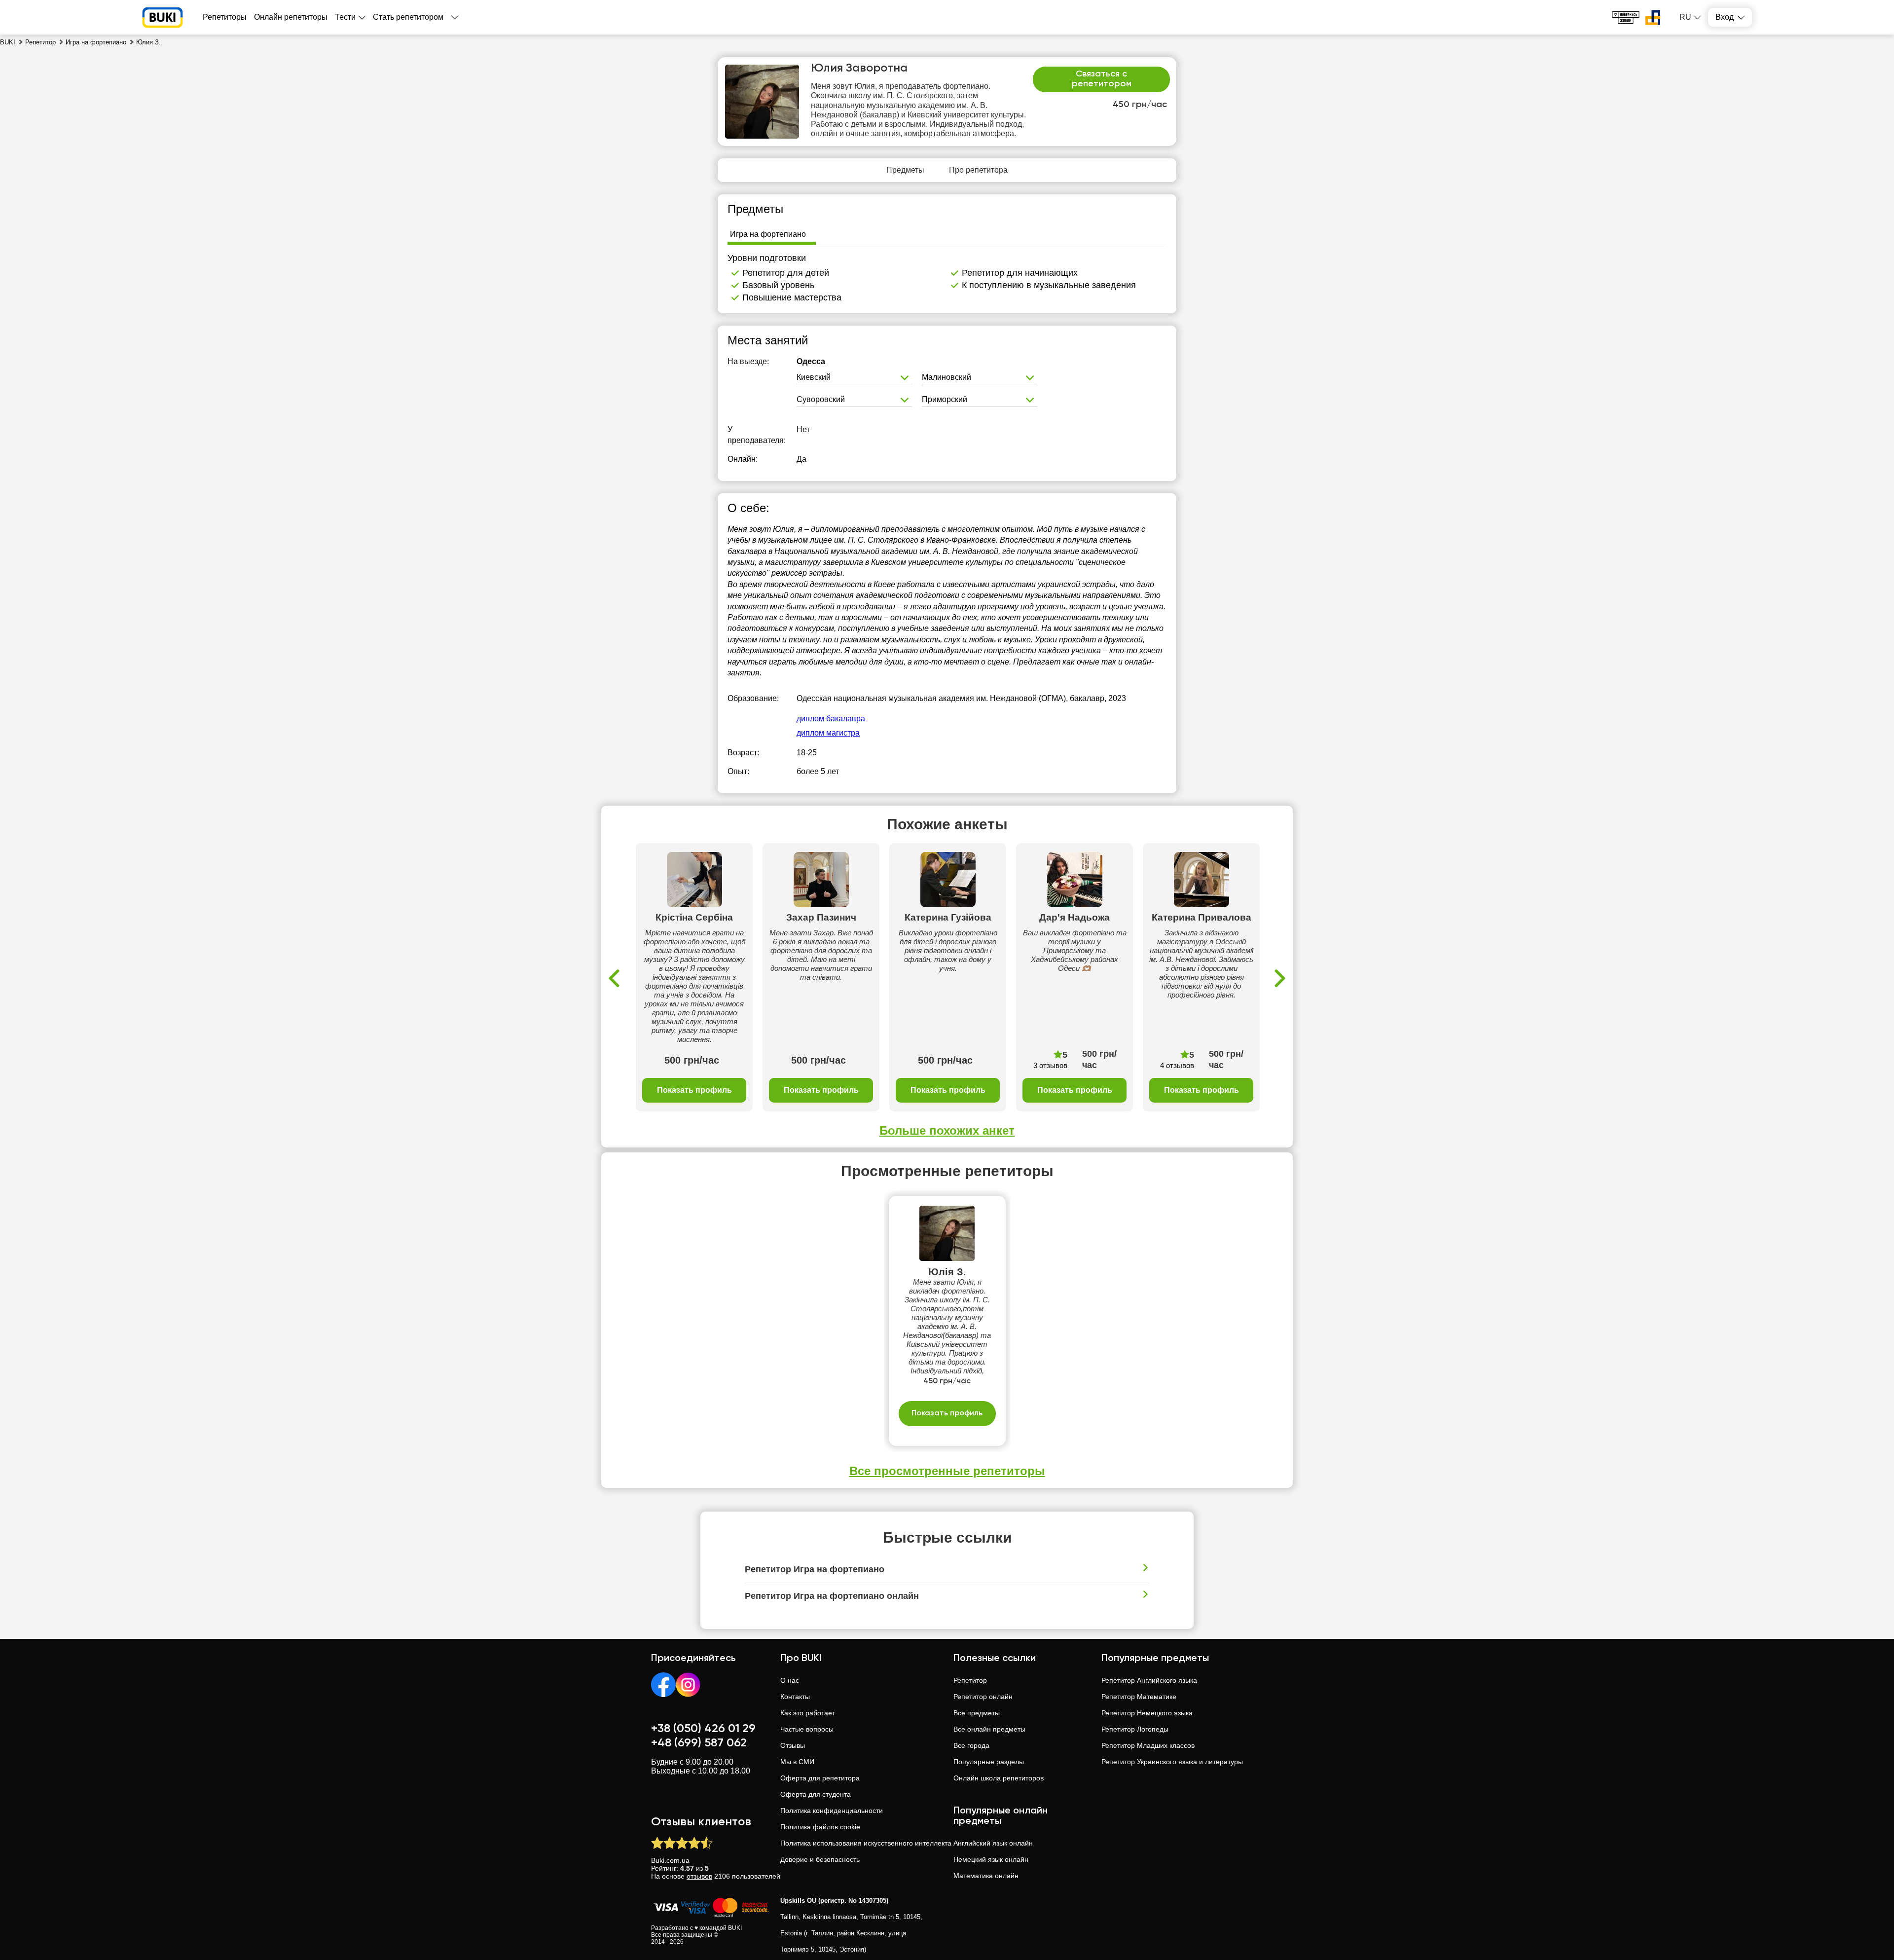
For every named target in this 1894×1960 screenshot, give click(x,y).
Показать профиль (694, 1090)
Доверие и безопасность (820, 1859)
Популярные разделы (989, 1762)
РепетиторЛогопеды (1135, 1729)
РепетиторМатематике (1139, 1697)
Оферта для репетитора (820, 1778)
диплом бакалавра (831, 719)
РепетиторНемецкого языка (1147, 1713)
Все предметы (977, 1713)
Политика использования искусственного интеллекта (866, 1843)
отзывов (699, 1876)
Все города (971, 1745)
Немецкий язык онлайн (991, 1859)
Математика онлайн (986, 1876)
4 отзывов (1177, 1065)
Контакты (795, 1697)
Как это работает (808, 1713)
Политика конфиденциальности (832, 1811)
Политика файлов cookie (820, 1827)
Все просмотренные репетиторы (947, 1471)
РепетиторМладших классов (1148, 1745)
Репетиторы (225, 17)
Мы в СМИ (797, 1762)
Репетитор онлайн (983, 1697)
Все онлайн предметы (989, 1729)
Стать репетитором (408, 17)
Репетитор (970, 1680)
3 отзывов (1050, 1065)
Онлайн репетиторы (291, 17)
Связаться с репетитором (1102, 79)
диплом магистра (828, 733)
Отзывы (793, 1745)
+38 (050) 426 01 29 (703, 1729)
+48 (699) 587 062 (699, 1743)
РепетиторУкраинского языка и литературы (1172, 1762)
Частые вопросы (807, 1729)
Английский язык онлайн (993, 1843)
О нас (790, 1680)
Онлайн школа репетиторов (999, 1778)
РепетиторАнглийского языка (1149, 1680)
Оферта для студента (816, 1794)
